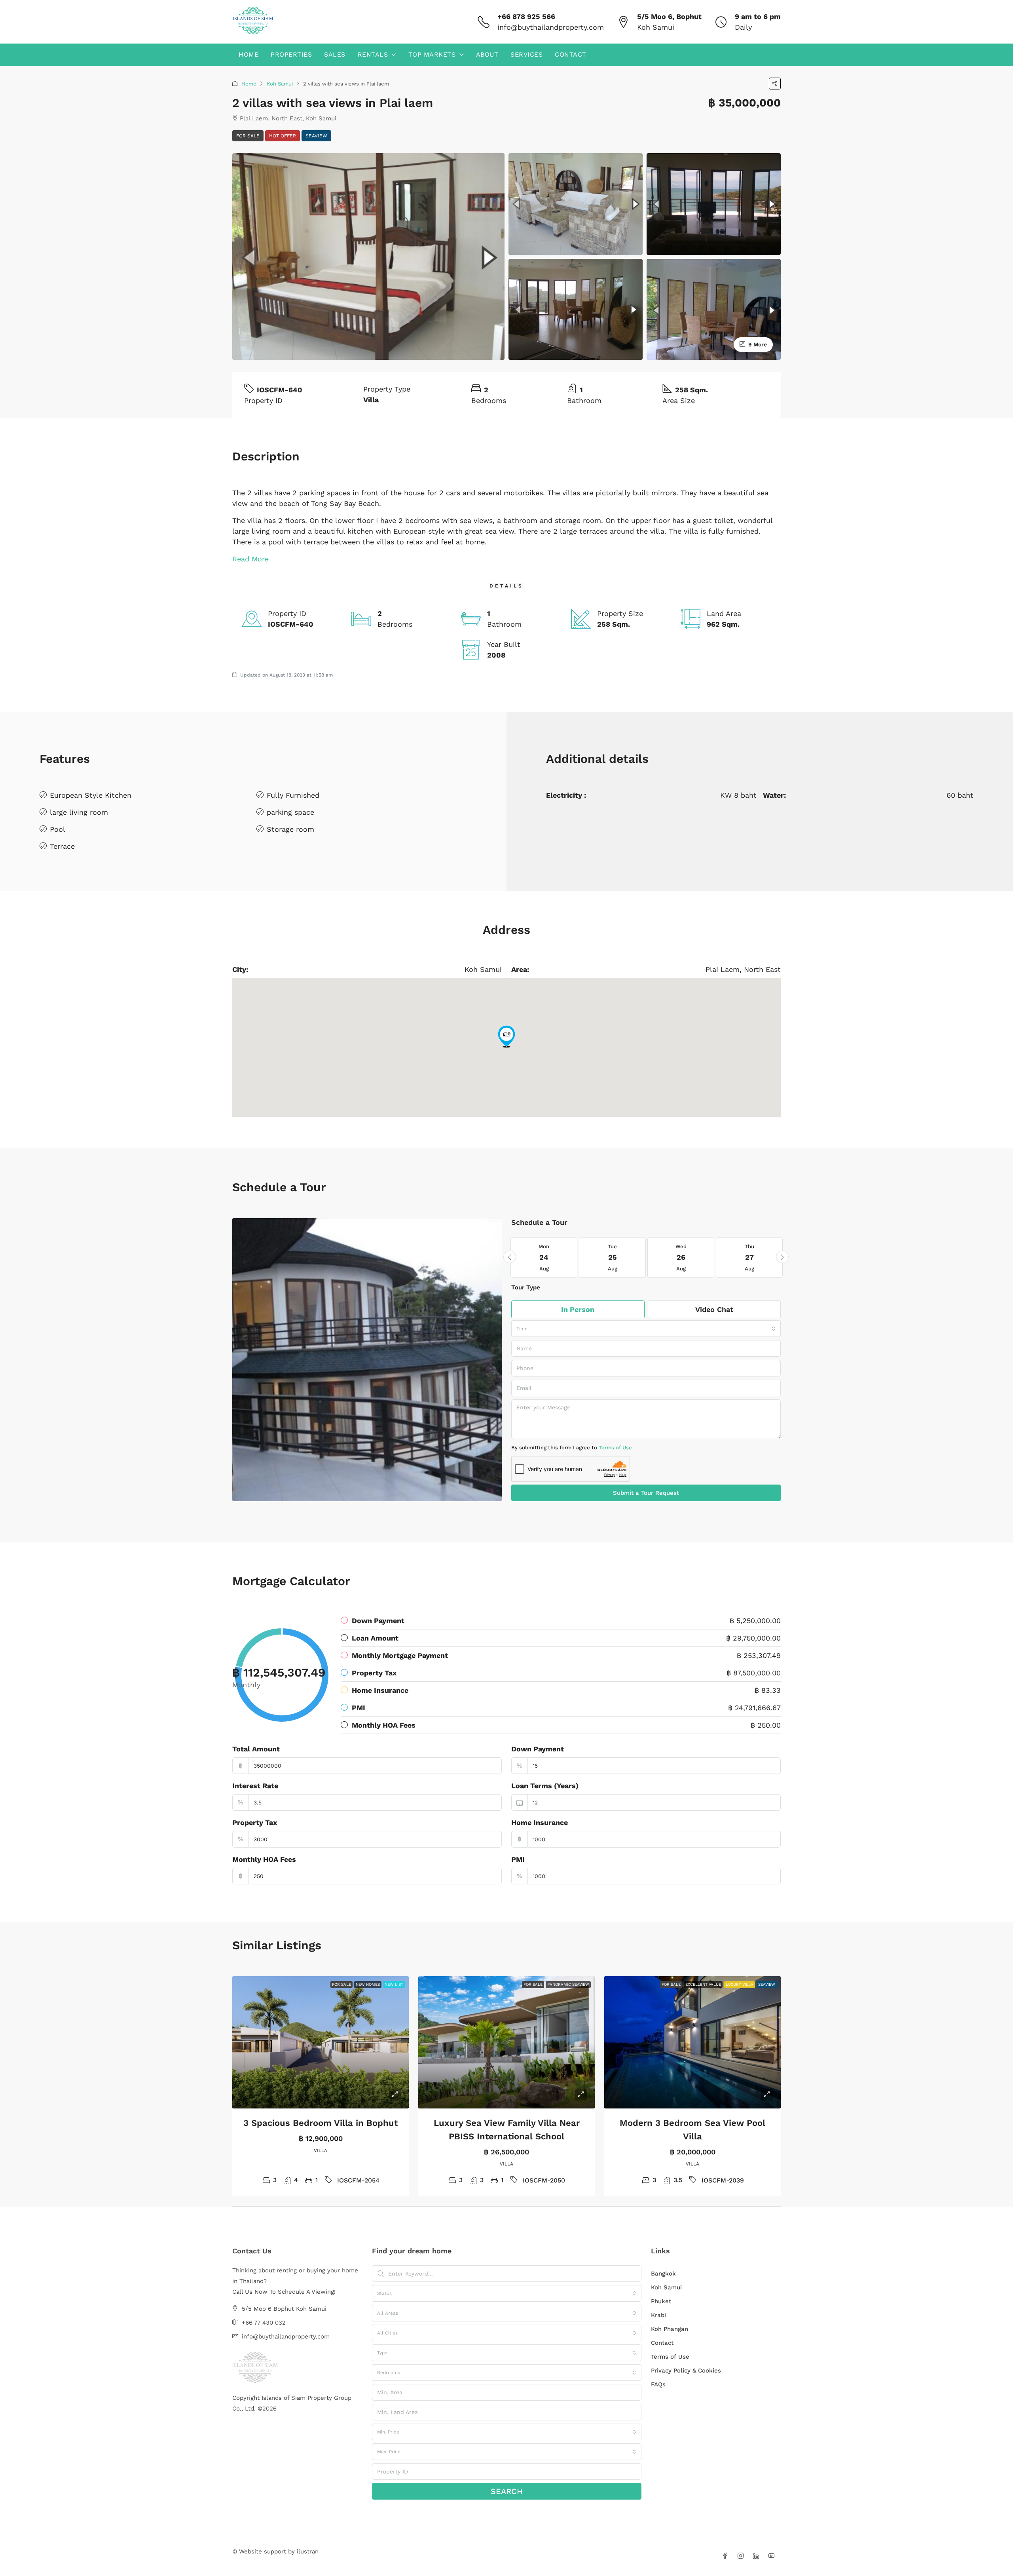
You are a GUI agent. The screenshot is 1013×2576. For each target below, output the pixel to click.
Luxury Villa (740, 1984)
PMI (518, 1859)
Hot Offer (283, 136)
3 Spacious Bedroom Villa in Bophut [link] (321, 2123)
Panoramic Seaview (568, 1984)
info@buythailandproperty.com (551, 27)
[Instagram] (742, 2556)
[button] (775, 84)
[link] (321, 2043)
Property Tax (255, 1822)
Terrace (62, 846)
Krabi (658, 2315)
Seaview (316, 136)
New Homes (368, 1984)
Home (249, 54)
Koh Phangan (670, 2329)
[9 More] (714, 309)
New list (394, 1984)
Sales (335, 54)
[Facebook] (727, 2556)
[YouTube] (773, 2556)
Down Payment (538, 1749)
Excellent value (703, 1984)
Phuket (661, 2301)
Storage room (290, 829)
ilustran (308, 2551)
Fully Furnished (293, 795)
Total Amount (256, 1749)
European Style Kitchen (91, 795)
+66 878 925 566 (526, 16)
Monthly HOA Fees (264, 1859)
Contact (571, 54)
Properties (291, 54)
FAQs (658, 2384)
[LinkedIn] (758, 2556)
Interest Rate (255, 1786)
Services (526, 54)
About (487, 54)
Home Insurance (540, 1822)
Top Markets (432, 54)
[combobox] (646, 1329)
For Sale (248, 136)
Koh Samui (280, 84)
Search (507, 2491)
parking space (290, 812)
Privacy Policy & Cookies (686, 2371)
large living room (79, 812)
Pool (58, 829)
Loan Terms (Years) (545, 1786)
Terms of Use (615, 1448)
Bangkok (663, 2274)
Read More (250, 559)
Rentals (373, 54)
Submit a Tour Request (646, 1493)
